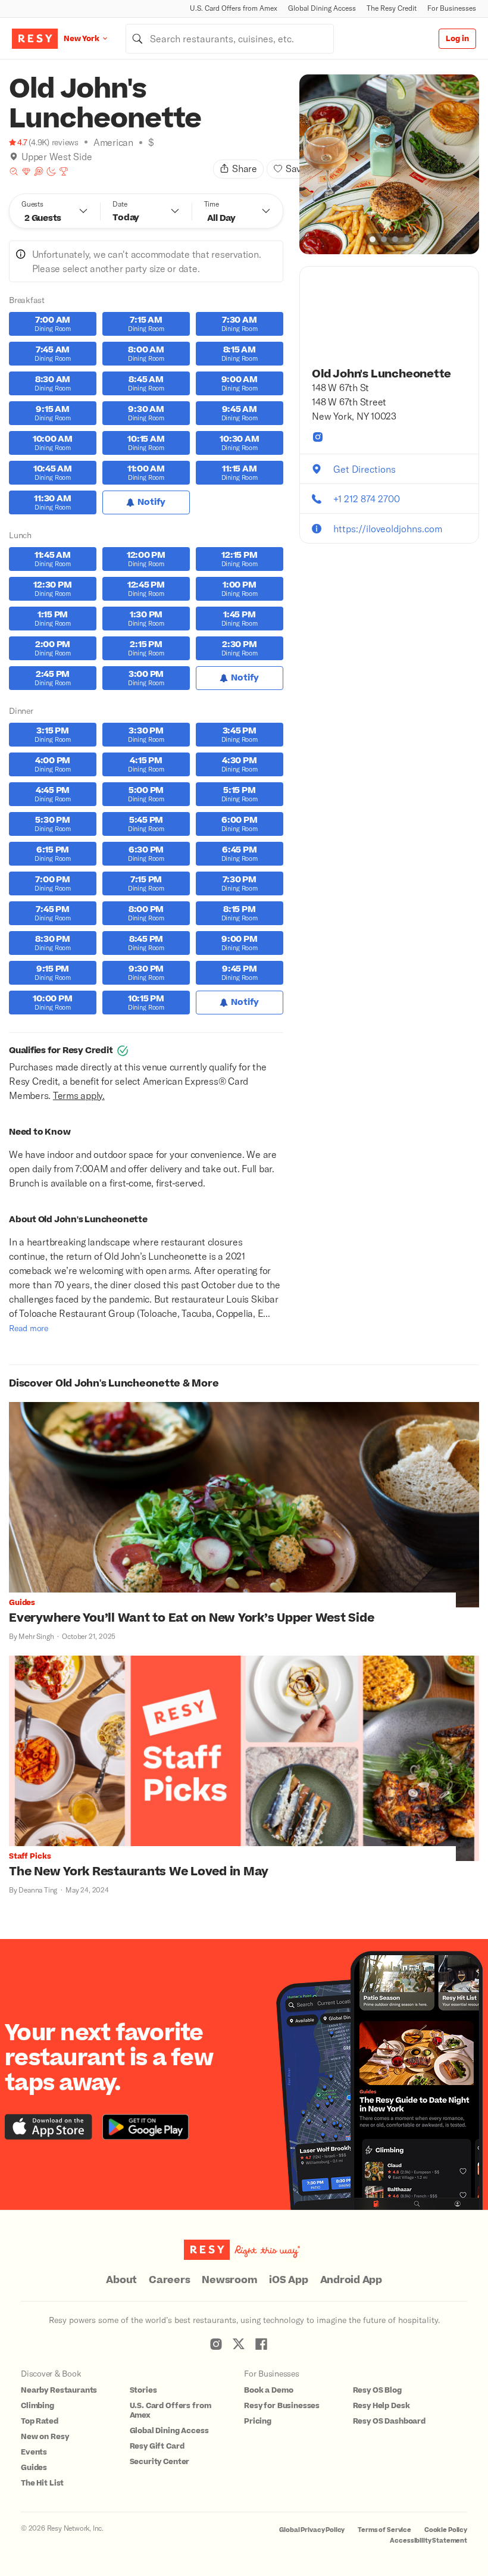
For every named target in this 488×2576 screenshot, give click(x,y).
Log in (457, 39)
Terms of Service (384, 2530)
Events (34, 2452)
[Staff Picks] (14, 171)
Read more (29, 1328)
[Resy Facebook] (261, 2344)
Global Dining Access (322, 8)
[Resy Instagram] (216, 2344)
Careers (169, 2280)
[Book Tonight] (51, 171)
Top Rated (40, 2421)
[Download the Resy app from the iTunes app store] (49, 2127)
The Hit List (42, 2483)
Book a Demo (268, 2390)
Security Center (160, 2462)
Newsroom (229, 2280)
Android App (351, 2280)
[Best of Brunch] (39, 171)
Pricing (258, 2421)
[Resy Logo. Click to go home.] (35, 39)
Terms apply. (79, 1095)
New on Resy (45, 2437)
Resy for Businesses (282, 2406)
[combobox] (230, 39)
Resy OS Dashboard (389, 2421)
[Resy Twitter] (239, 2344)
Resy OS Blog (377, 2390)
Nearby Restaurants (59, 2390)
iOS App (288, 2280)
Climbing (37, 2406)
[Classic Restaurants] (26, 171)
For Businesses (452, 8)
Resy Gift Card (157, 2446)
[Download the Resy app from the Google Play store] (146, 2127)
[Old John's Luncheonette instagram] (318, 437)
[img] (14, 157)
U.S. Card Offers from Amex (234, 8)
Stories (143, 2390)
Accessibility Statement (428, 2541)
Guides (34, 2468)
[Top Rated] (64, 171)
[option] (389, 164)
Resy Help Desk (381, 2406)
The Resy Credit (392, 8)
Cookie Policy (446, 2530)
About (121, 2280)
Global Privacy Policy (312, 2530)
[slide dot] (373, 239)
